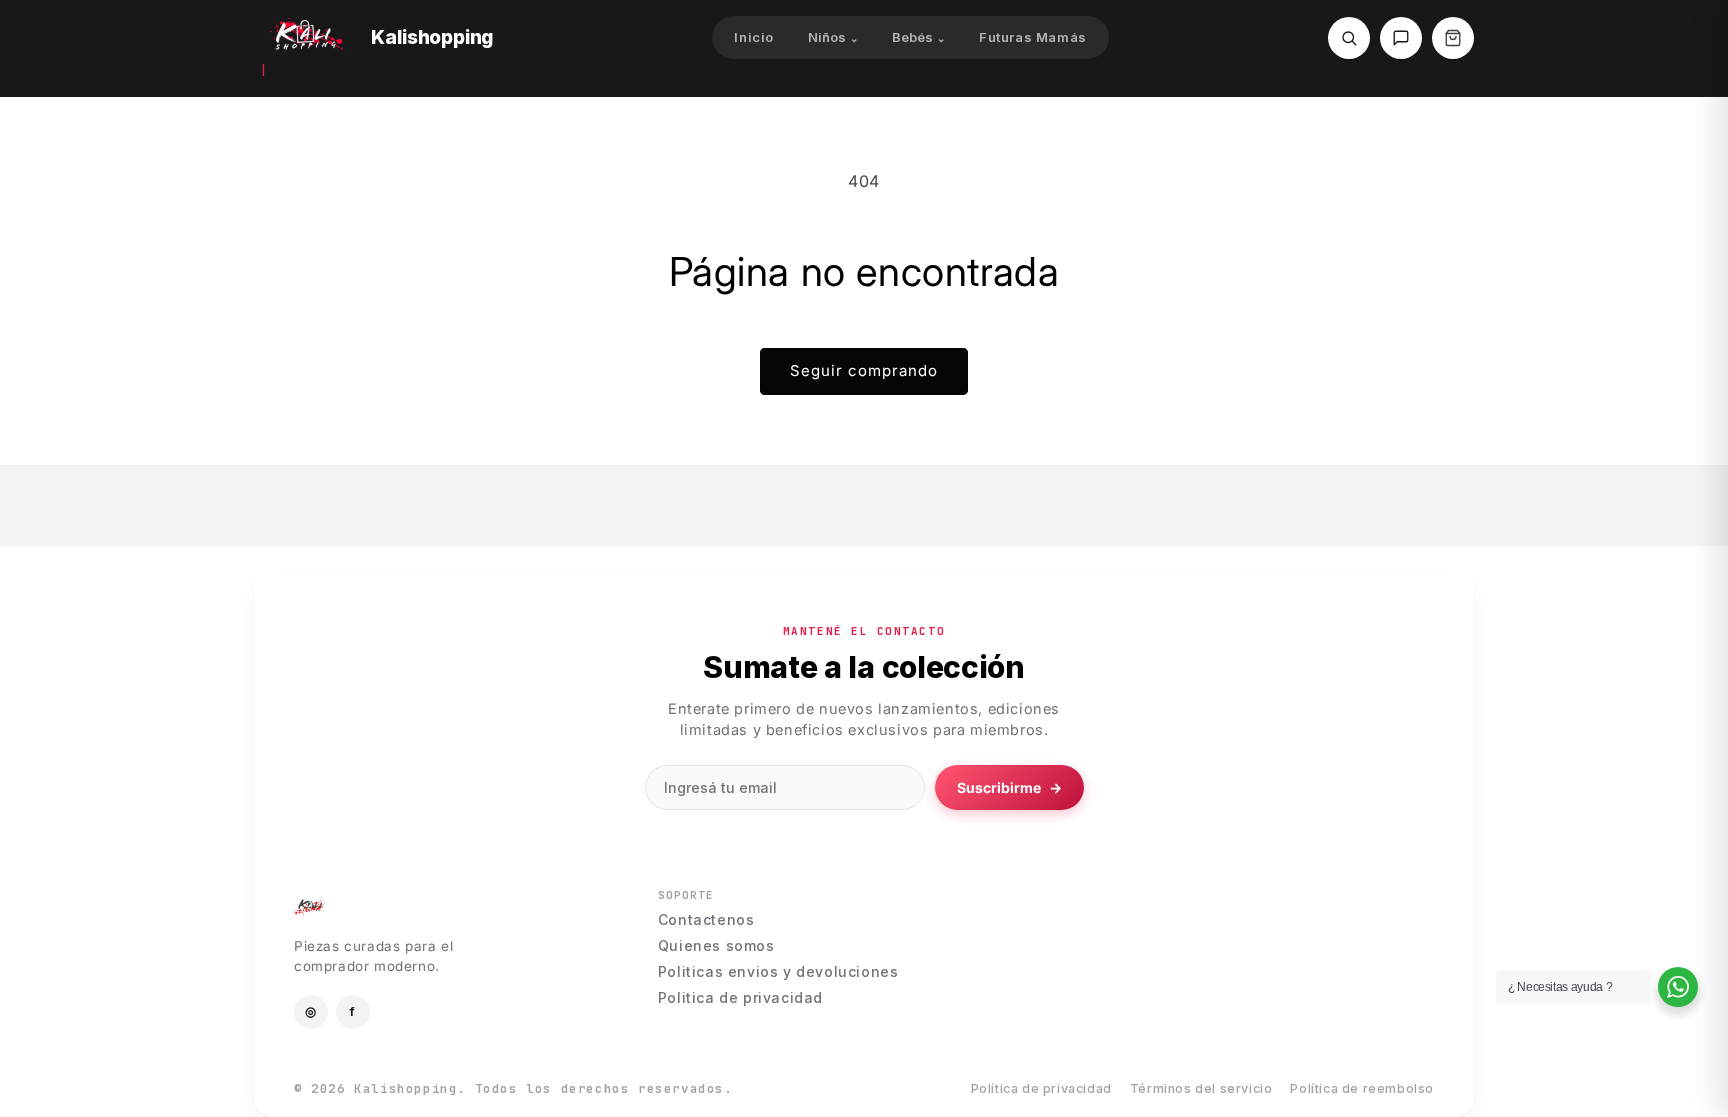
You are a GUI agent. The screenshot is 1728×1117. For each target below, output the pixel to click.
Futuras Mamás (1033, 37)
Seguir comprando (864, 370)
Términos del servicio (1201, 1089)
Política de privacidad (1041, 1089)
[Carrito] (1453, 38)
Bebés (918, 37)
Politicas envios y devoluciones (778, 972)
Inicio (754, 37)
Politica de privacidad (740, 998)
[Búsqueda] (1349, 38)
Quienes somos (716, 946)
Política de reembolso (1362, 1089)
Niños (833, 37)
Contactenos (706, 920)
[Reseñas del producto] (1401, 38)
